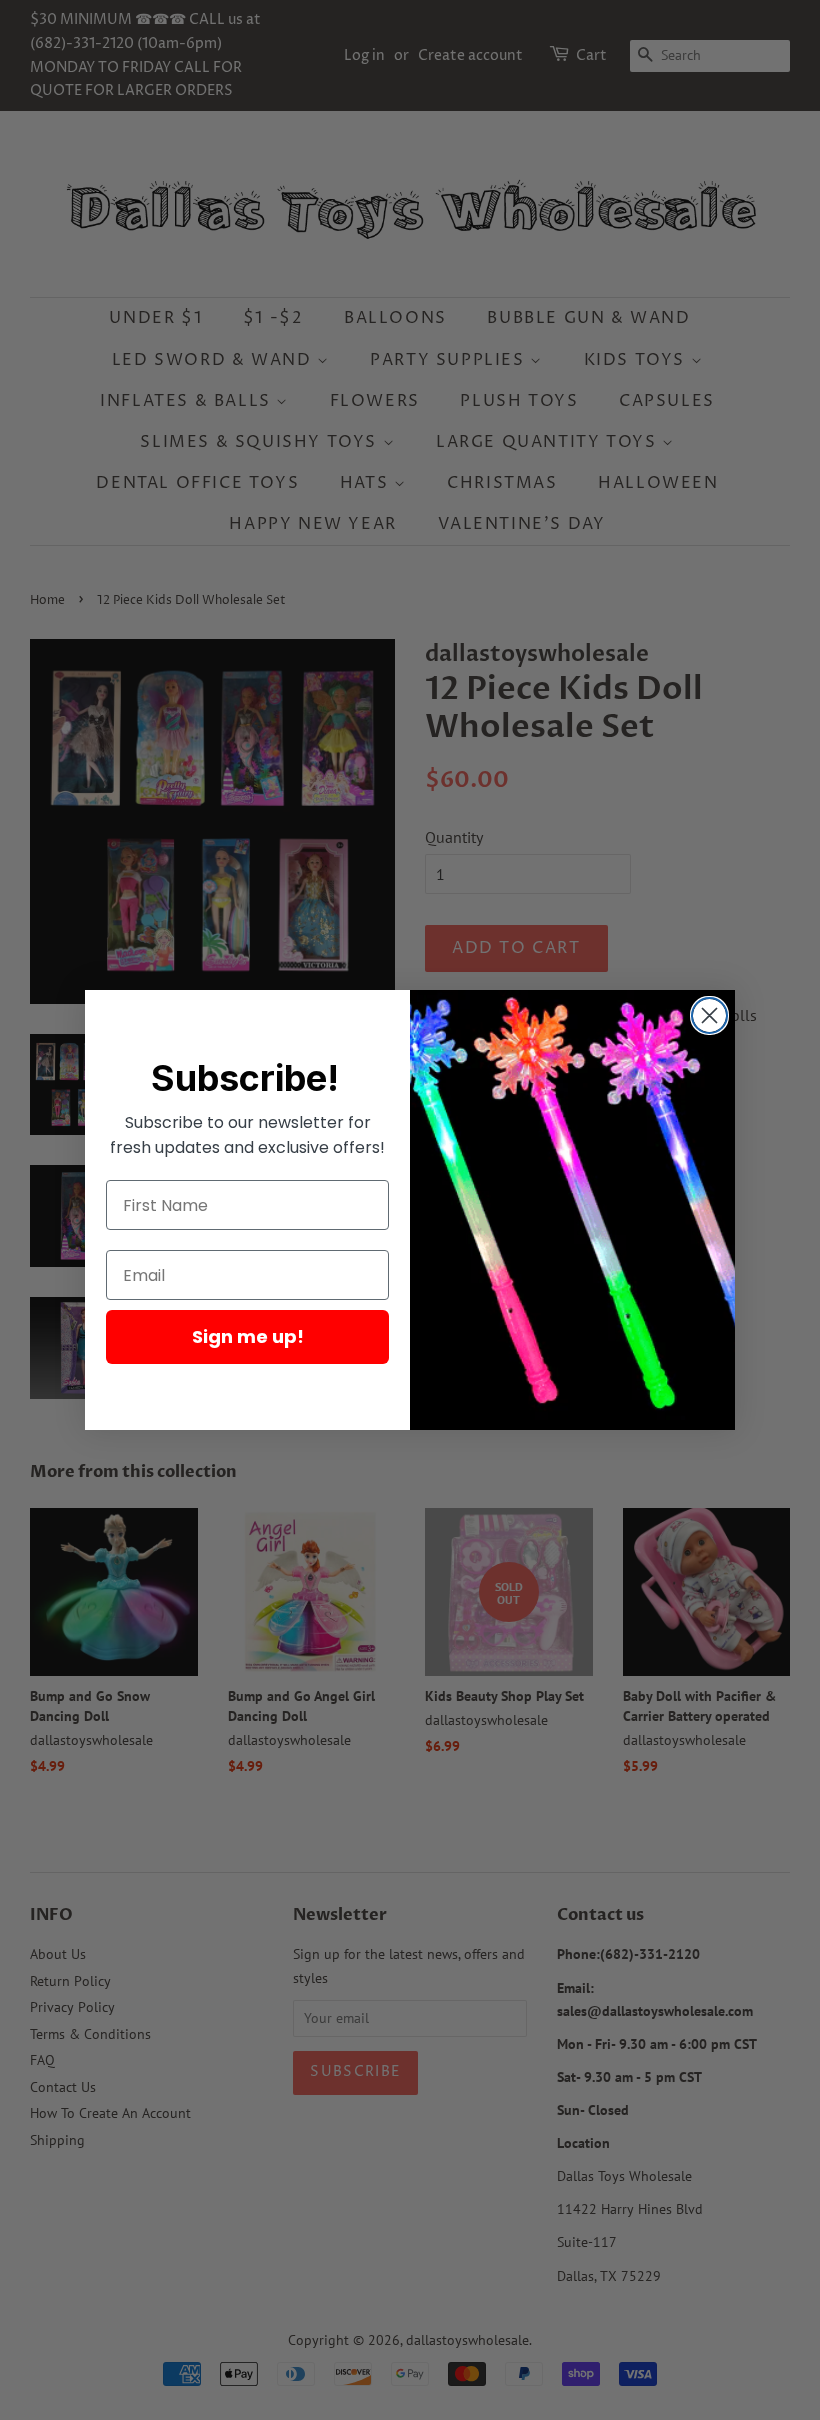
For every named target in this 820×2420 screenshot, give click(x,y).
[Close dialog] (709, 1015)
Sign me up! (248, 1336)
